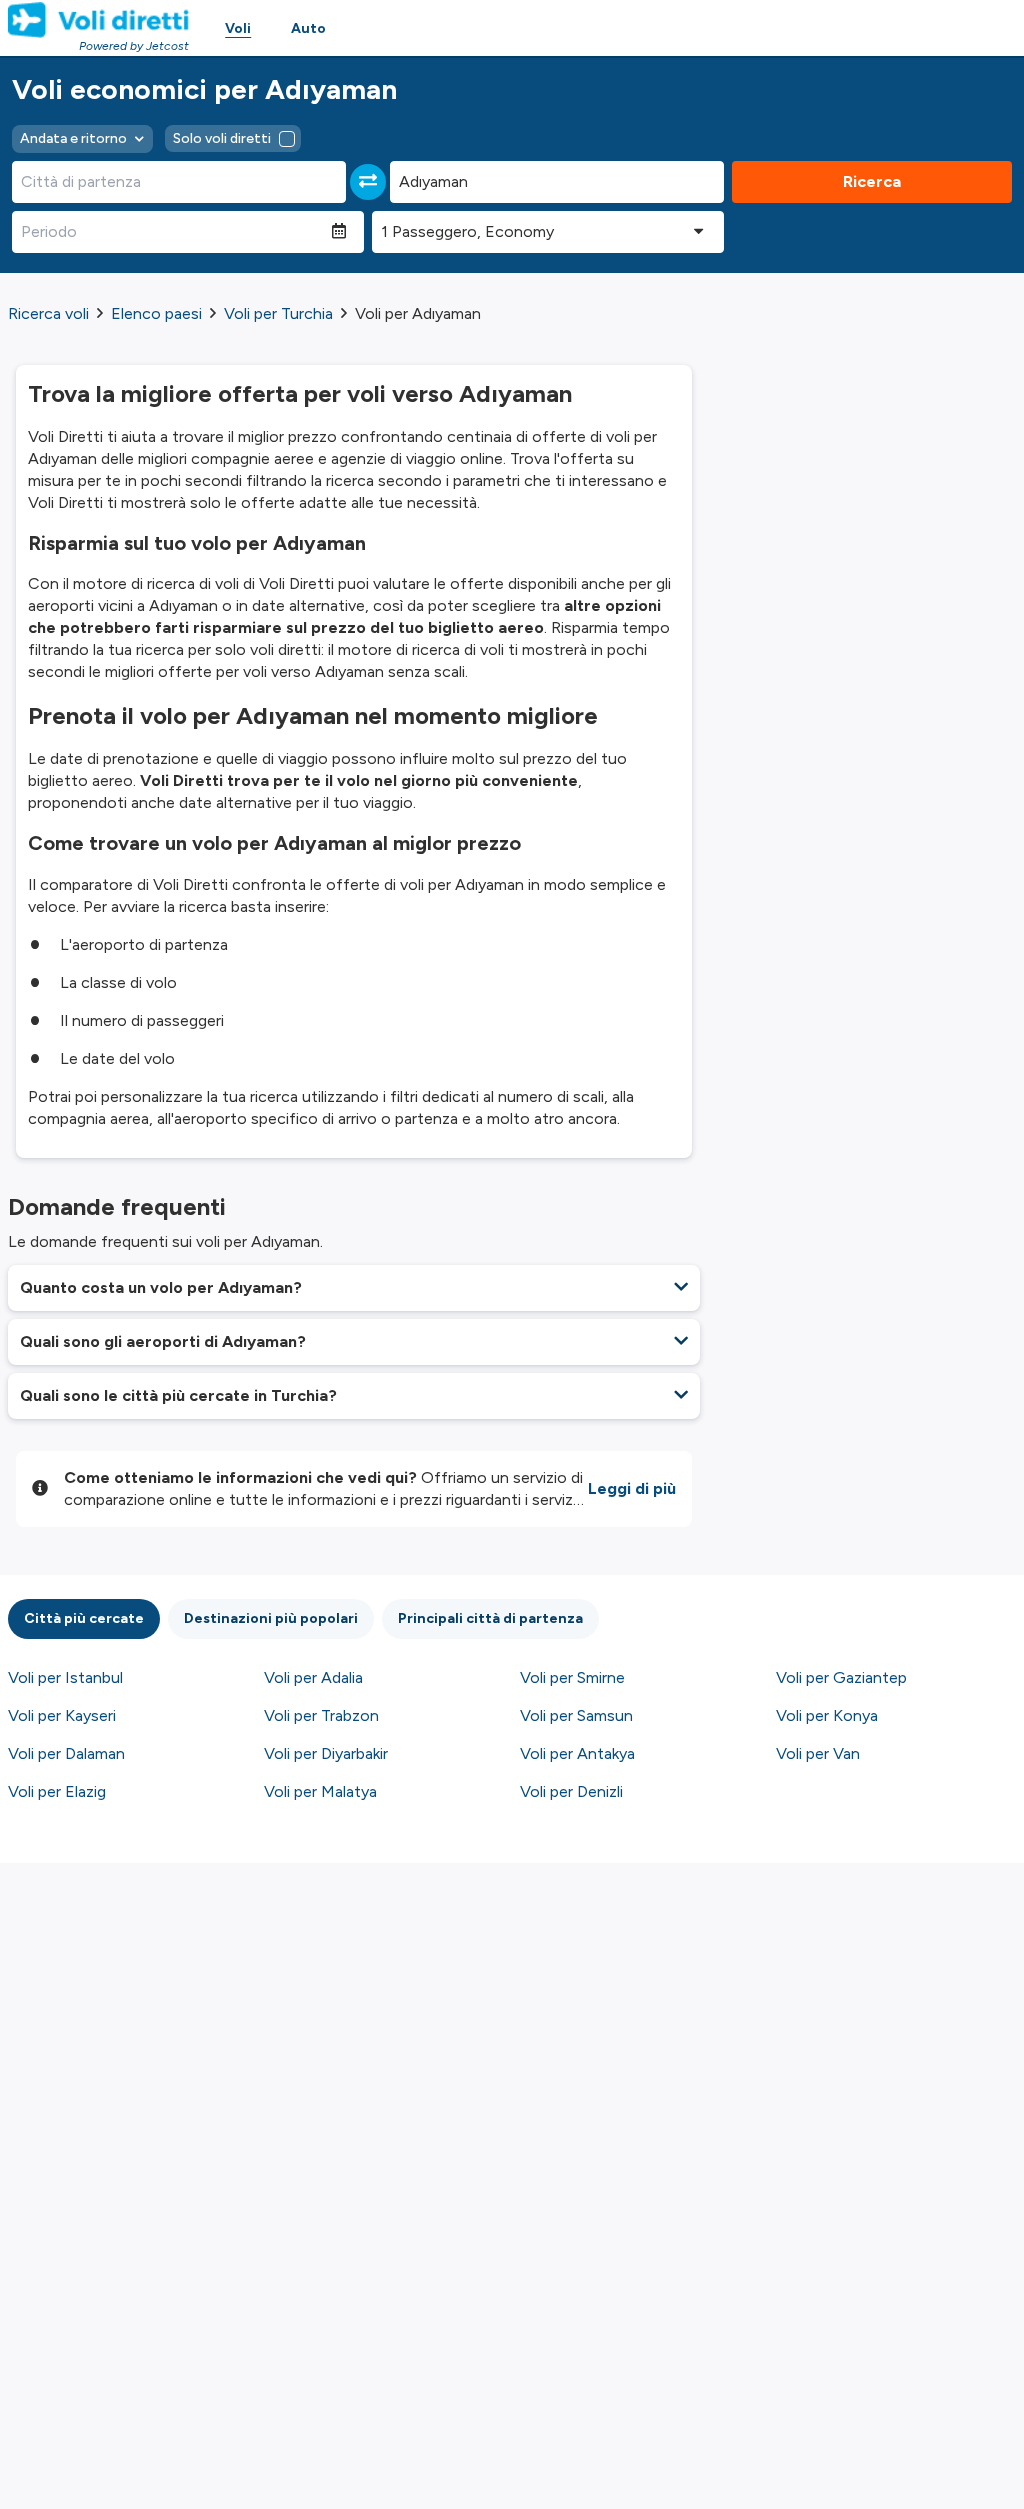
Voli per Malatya (320, 1791)
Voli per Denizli (571, 1791)
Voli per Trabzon (321, 1715)
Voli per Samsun (576, 1715)
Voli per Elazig (57, 1791)
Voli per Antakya (577, 1753)
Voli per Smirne (572, 1677)
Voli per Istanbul (65, 1677)
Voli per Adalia (313, 1677)
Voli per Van (818, 1753)
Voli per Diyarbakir (326, 1753)
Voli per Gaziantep (841, 1677)
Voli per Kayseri (62, 1715)
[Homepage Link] (98, 20)
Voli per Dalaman (66, 1753)
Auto (308, 28)
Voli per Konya (827, 1715)
